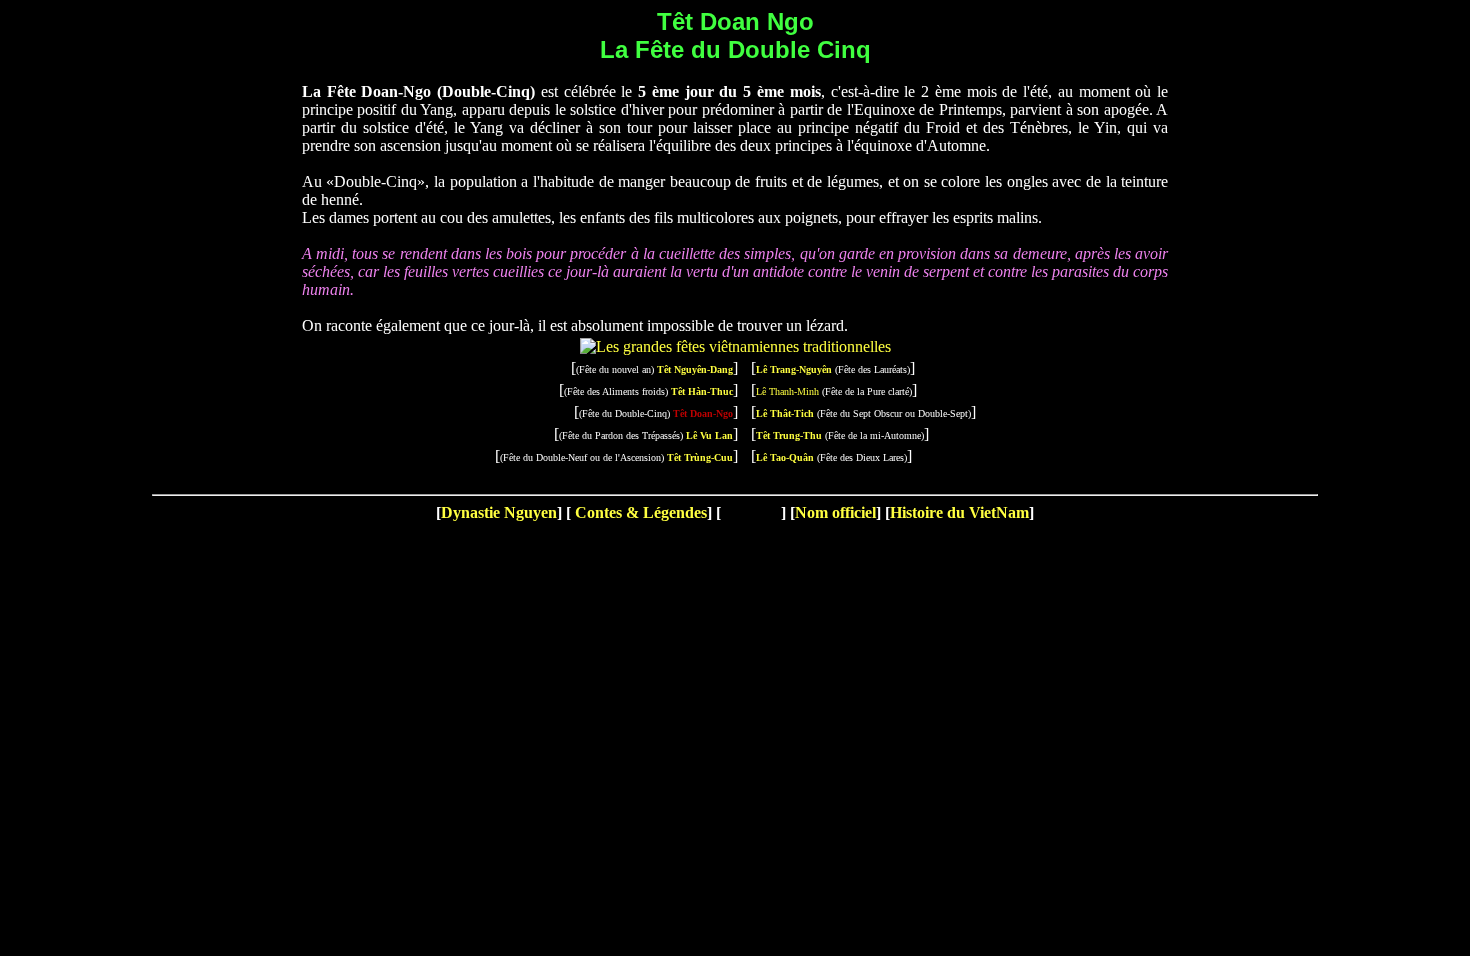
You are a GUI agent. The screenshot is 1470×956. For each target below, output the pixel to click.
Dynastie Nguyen (499, 512)
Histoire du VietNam (959, 512)
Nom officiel (835, 512)
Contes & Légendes (639, 512)
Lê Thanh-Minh (787, 391)
